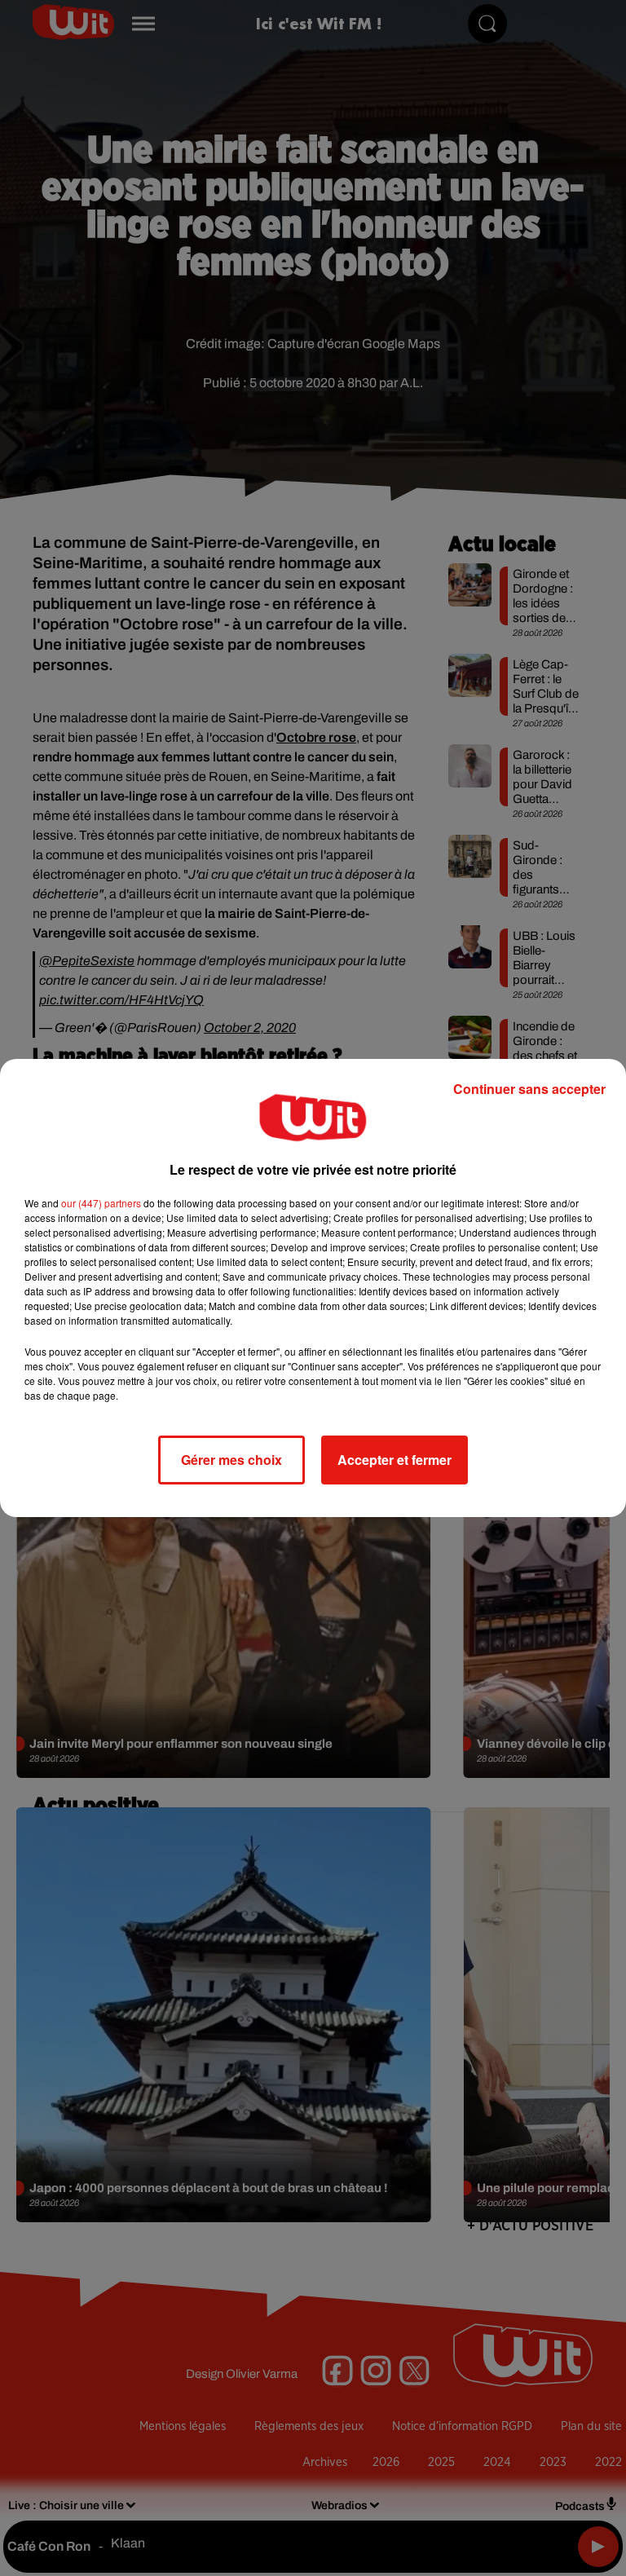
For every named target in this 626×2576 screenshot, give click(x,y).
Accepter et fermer (395, 1460)
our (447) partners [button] (101, 1203)
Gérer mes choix (231, 1460)
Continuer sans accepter (529, 1089)
